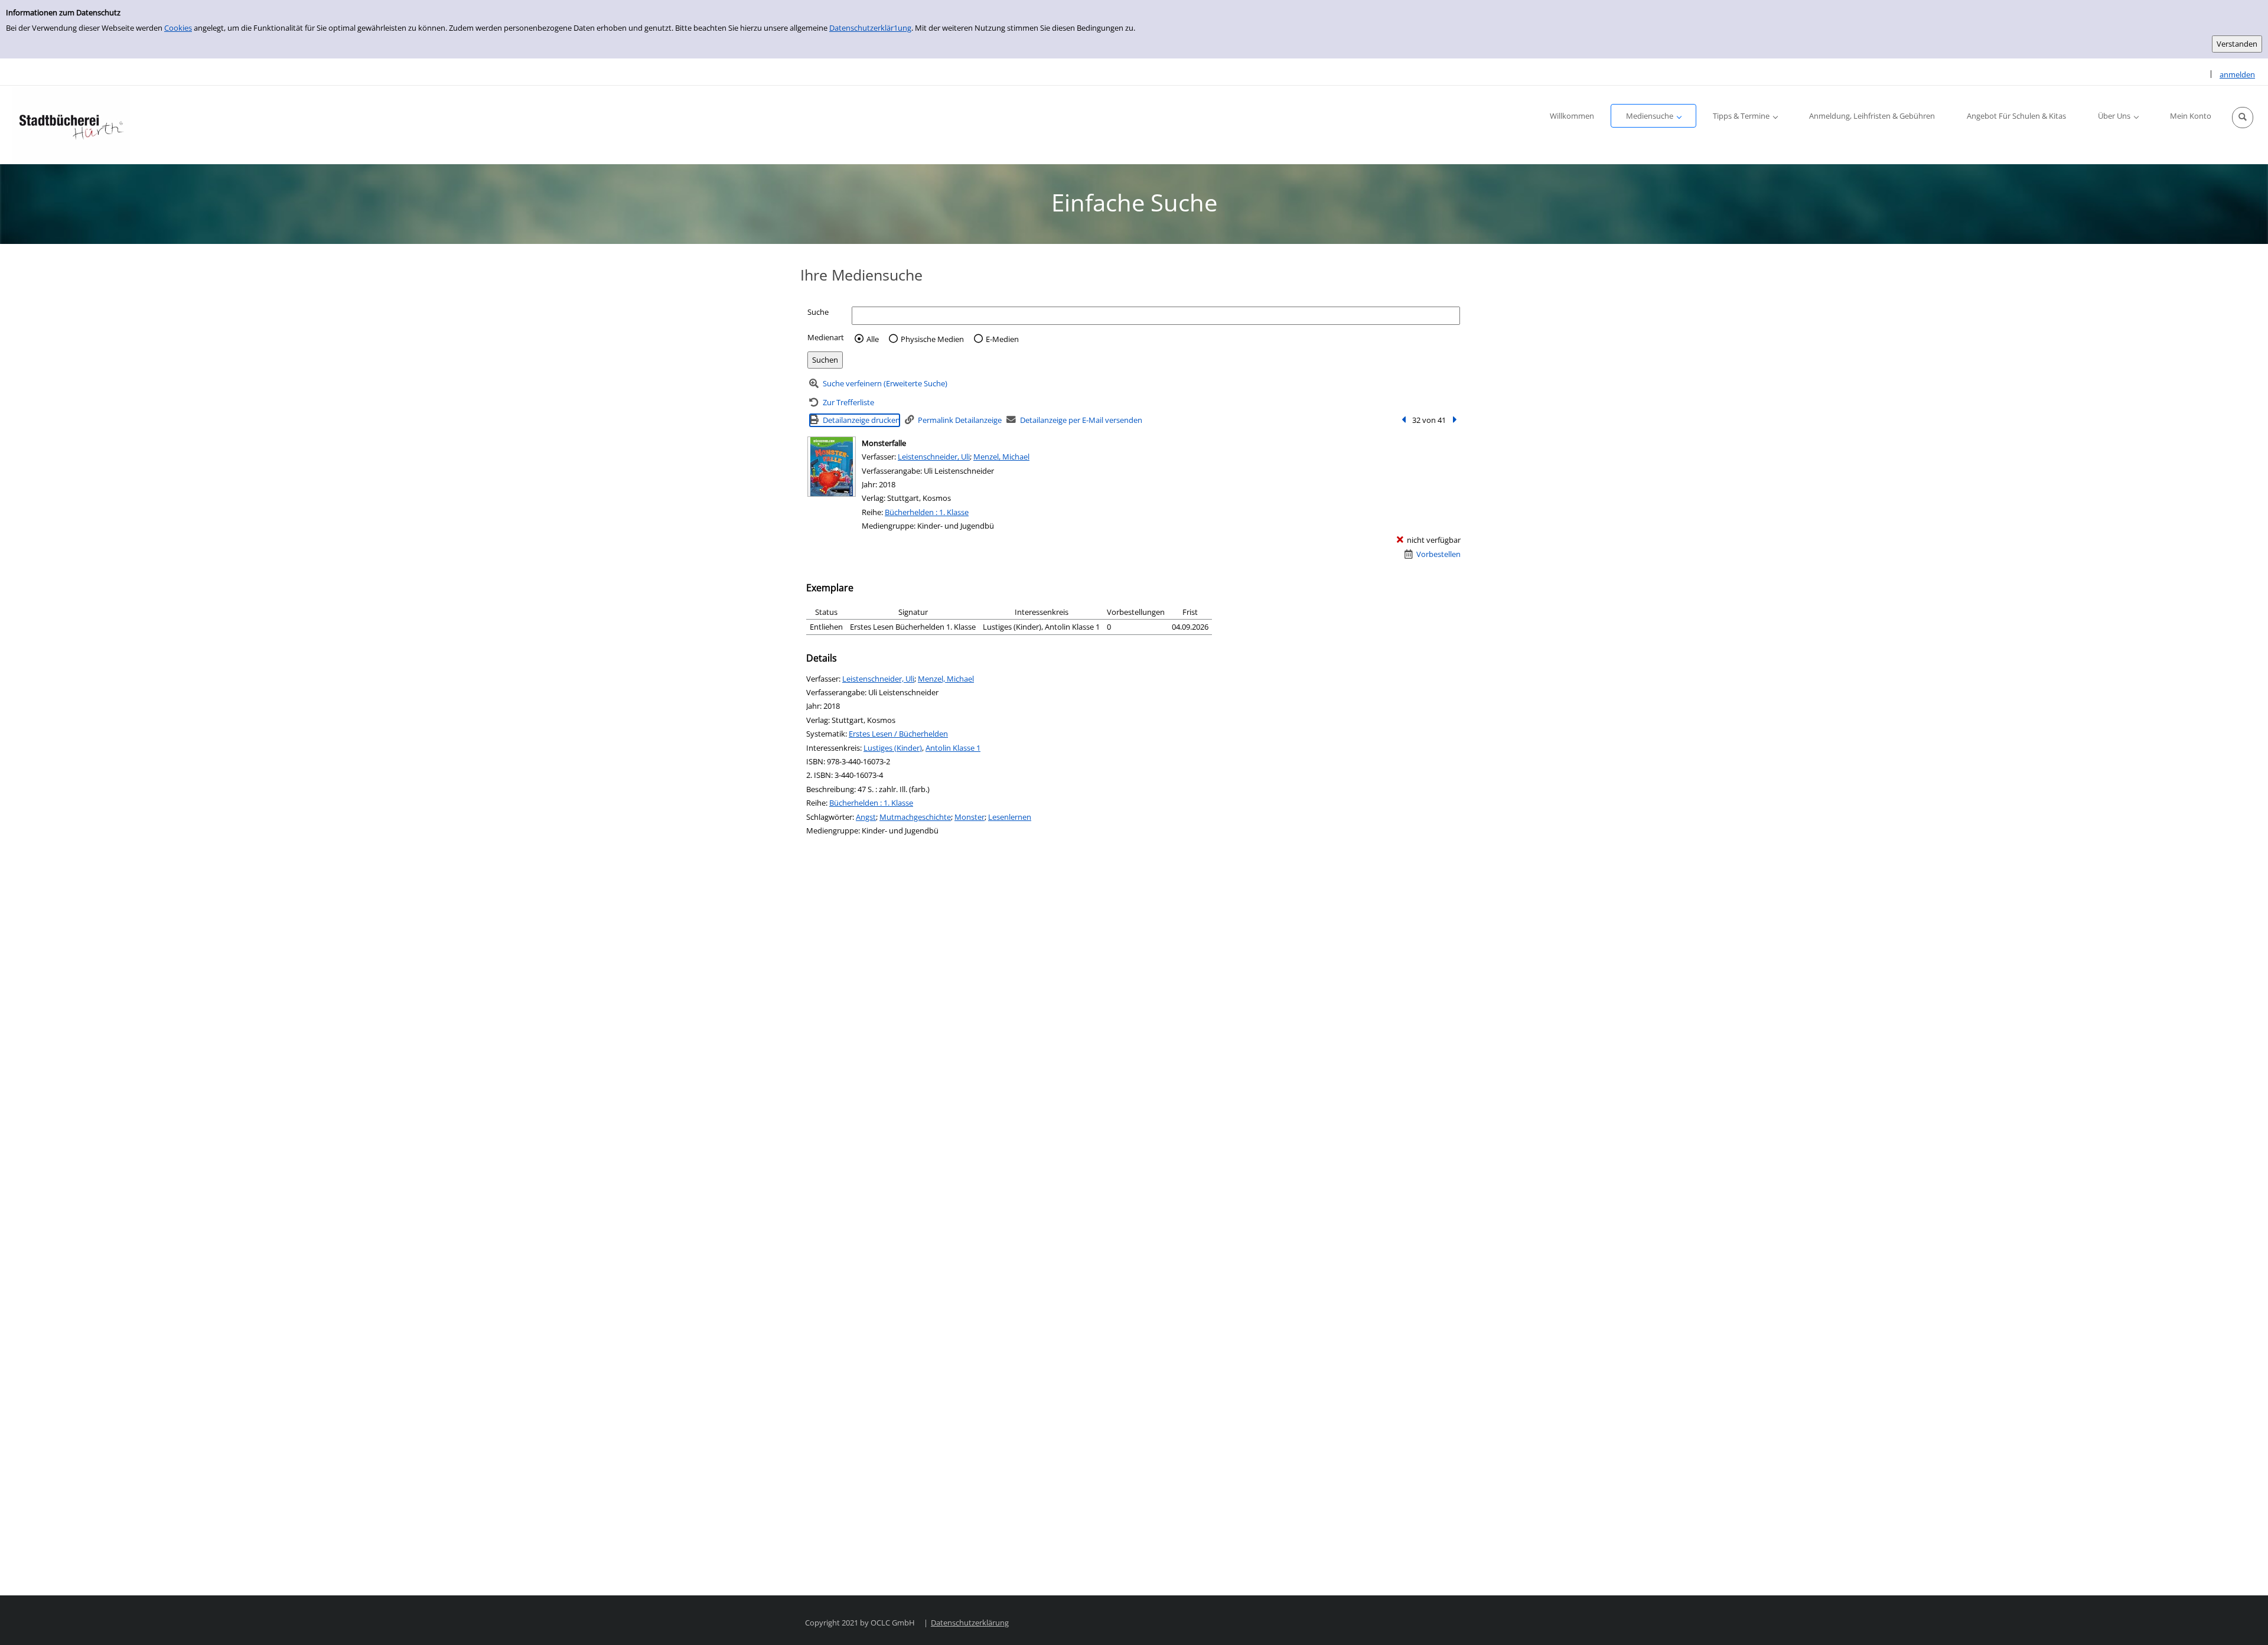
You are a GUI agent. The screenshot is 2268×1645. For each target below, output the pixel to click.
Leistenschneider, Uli (934, 457)
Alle (873, 339)
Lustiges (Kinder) (893, 748)
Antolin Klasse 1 (953, 748)
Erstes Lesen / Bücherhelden (898, 734)
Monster (970, 817)
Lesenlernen (1010, 817)
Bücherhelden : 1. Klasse (927, 512)
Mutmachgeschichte (915, 817)
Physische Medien (932, 339)
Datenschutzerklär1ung (870, 28)
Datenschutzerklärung (970, 1623)
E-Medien (1002, 339)
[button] (2243, 118)
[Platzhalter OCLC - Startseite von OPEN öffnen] (71, 125)
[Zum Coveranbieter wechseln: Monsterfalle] (832, 467)
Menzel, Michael (1001, 457)
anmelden (2237, 74)
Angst (866, 817)
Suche (818, 312)
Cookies (178, 28)
